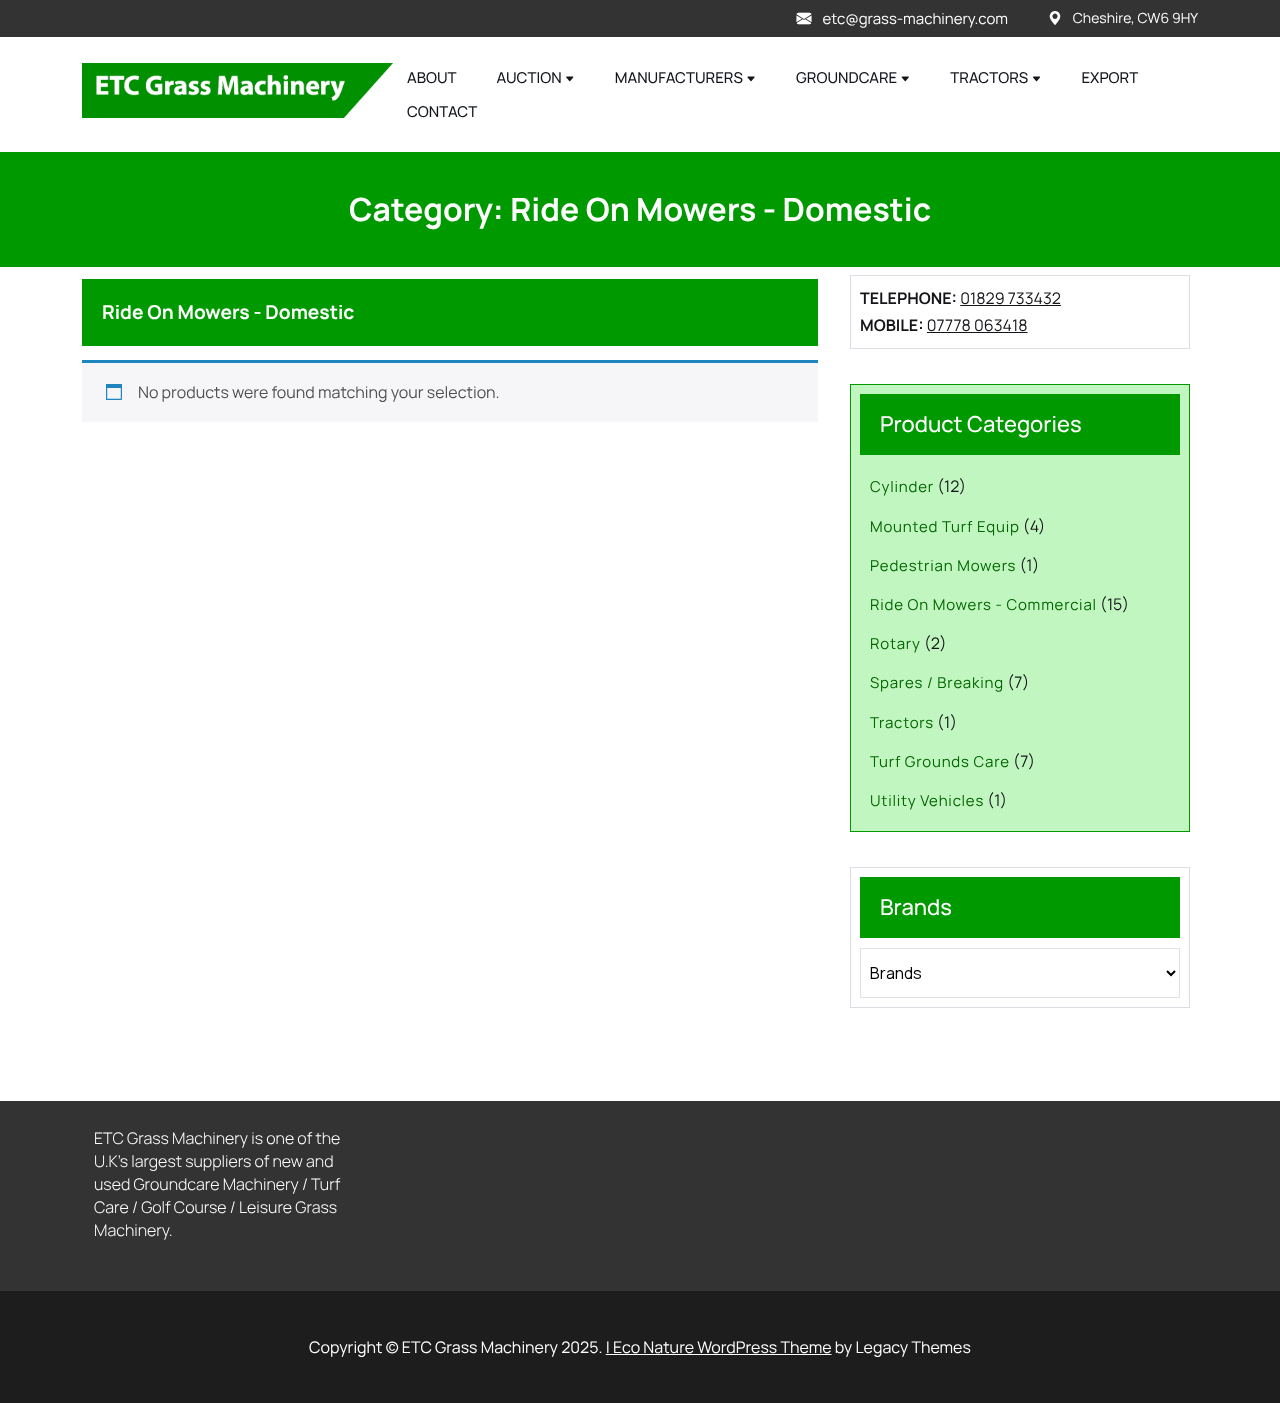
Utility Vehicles (927, 800)
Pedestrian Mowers (943, 565)
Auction (529, 77)
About (432, 77)
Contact (442, 111)
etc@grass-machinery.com (915, 18)
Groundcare (846, 77)
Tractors (989, 77)
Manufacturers (679, 77)
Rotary (895, 643)
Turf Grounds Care (940, 761)
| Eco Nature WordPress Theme (719, 1347)
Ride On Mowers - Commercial (983, 604)
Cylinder (902, 486)
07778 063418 (977, 325)
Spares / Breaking (937, 682)
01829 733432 (1010, 298)
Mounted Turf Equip (945, 526)
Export (1109, 77)
